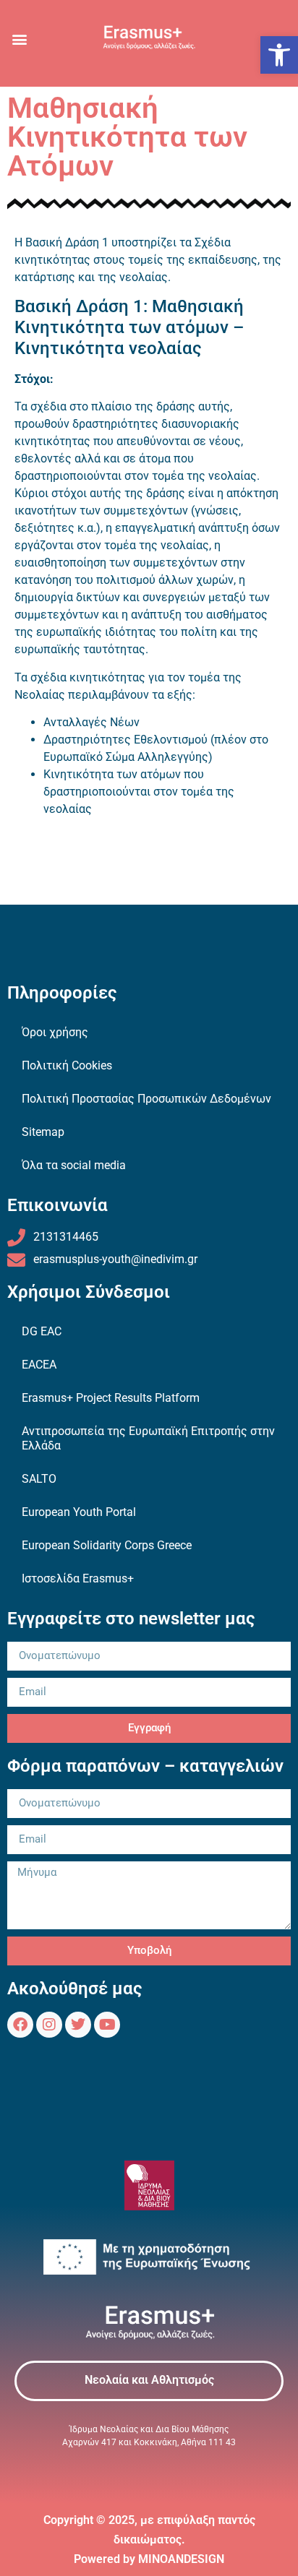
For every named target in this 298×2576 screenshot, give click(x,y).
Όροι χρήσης (55, 1032)
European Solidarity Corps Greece (107, 1545)
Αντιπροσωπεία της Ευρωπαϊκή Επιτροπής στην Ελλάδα (148, 1438)
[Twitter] (78, 2025)
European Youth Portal (79, 1512)
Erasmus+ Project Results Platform (111, 1398)
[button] (279, 55)
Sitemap (43, 1132)
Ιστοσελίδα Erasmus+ (78, 1578)
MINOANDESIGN (181, 2559)
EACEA (39, 1365)
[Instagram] (49, 2025)
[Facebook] (20, 2025)
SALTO (39, 1479)
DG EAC (42, 1331)
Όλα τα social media (74, 1165)
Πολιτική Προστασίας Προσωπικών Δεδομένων (146, 1099)
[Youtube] (107, 2025)
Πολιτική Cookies (67, 1065)
